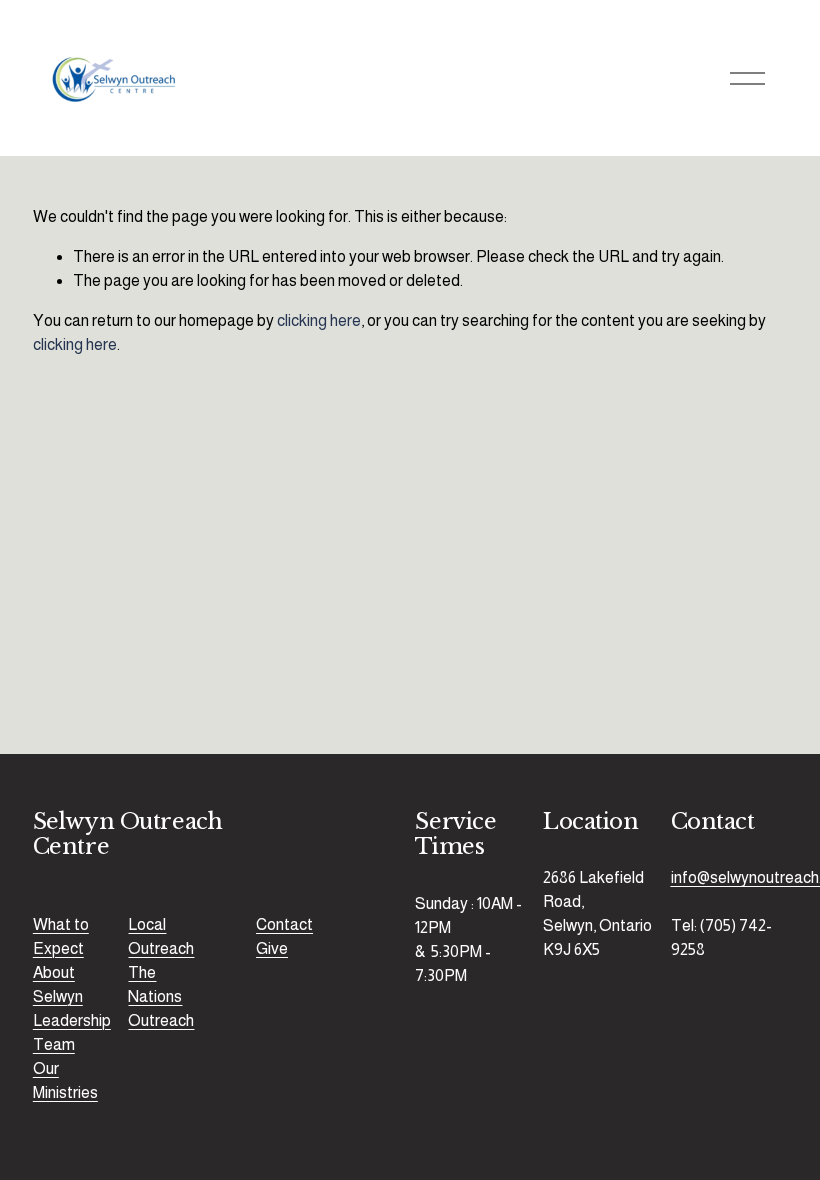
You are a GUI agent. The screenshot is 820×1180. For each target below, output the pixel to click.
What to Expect (61, 936)
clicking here (319, 320)
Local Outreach (161, 936)
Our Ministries (65, 1080)
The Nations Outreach (161, 996)
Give (272, 948)
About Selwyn (58, 984)
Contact (284, 924)
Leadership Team (72, 1032)
